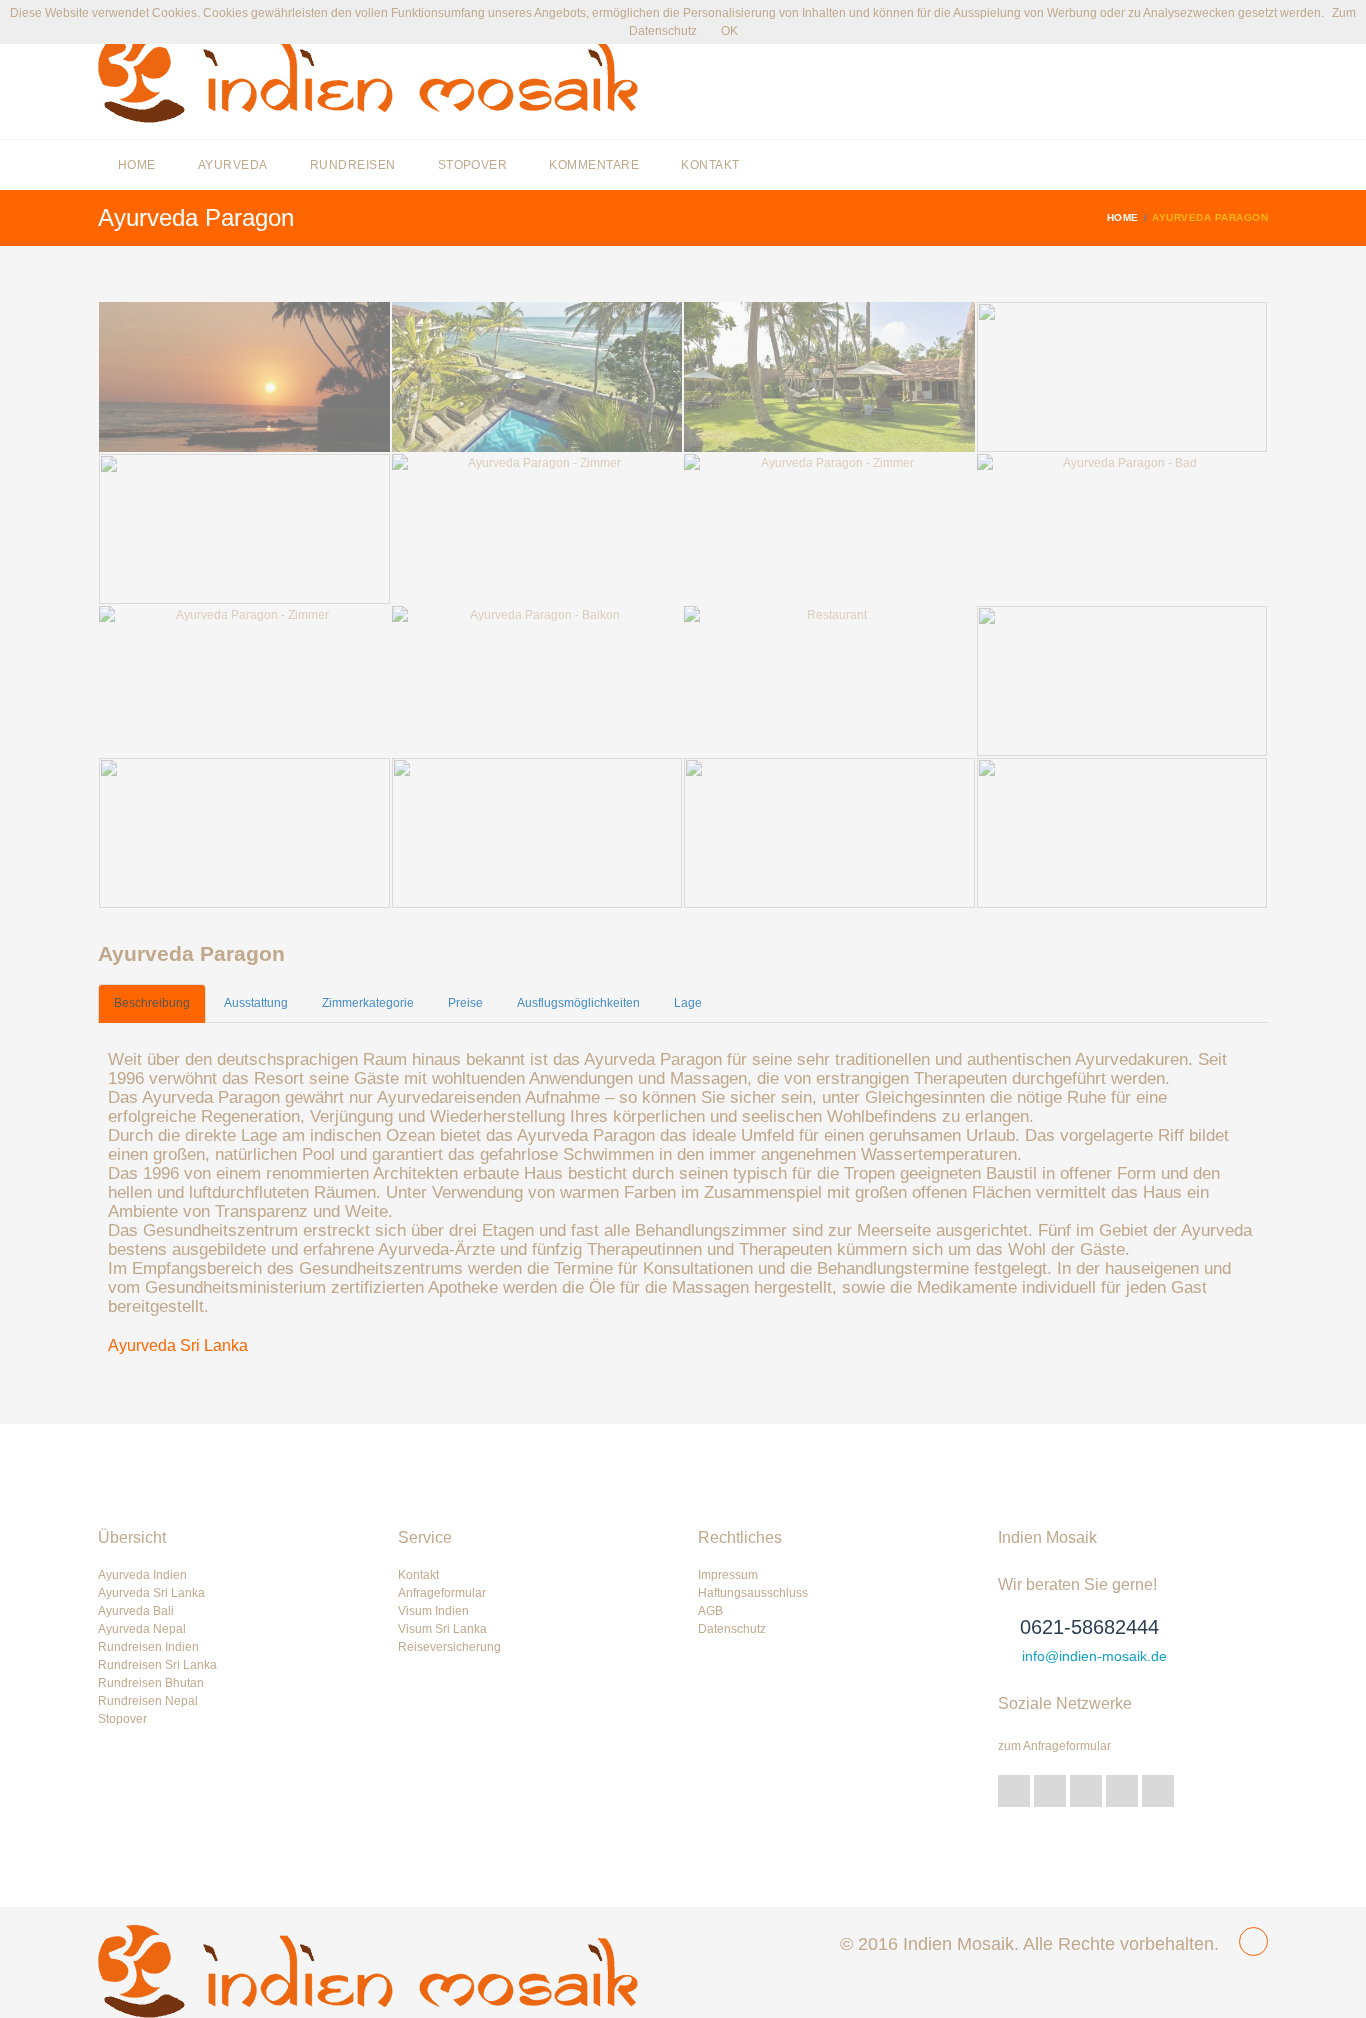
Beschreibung (152, 1003)
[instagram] (1158, 1791)
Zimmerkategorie (368, 1003)
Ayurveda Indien (142, 1575)
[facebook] (1086, 1791)
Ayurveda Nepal (142, 1629)
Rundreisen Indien (148, 1647)
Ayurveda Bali (136, 1611)
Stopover (473, 165)
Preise (465, 1003)
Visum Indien (433, 1611)
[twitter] (1014, 1791)
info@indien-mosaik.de (1094, 1656)
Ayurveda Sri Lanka (178, 1345)
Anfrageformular (442, 1593)
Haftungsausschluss (753, 1593)
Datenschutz (732, 1629)
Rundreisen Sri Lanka (157, 1665)
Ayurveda (233, 165)
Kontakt (710, 165)
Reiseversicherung (449, 1647)
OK (729, 31)
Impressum (728, 1575)
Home (137, 165)
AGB (710, 1611)
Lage (688, 1003)
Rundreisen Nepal (148, 1701)
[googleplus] (1050, 1791)
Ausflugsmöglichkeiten (578, 1003)
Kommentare (594, 165)
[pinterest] (1122, 1791)
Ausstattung (256, 1003)
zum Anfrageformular (1054, 1746)
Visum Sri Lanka (442, 1629)
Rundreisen (353, 165)
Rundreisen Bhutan (151, 1683)
